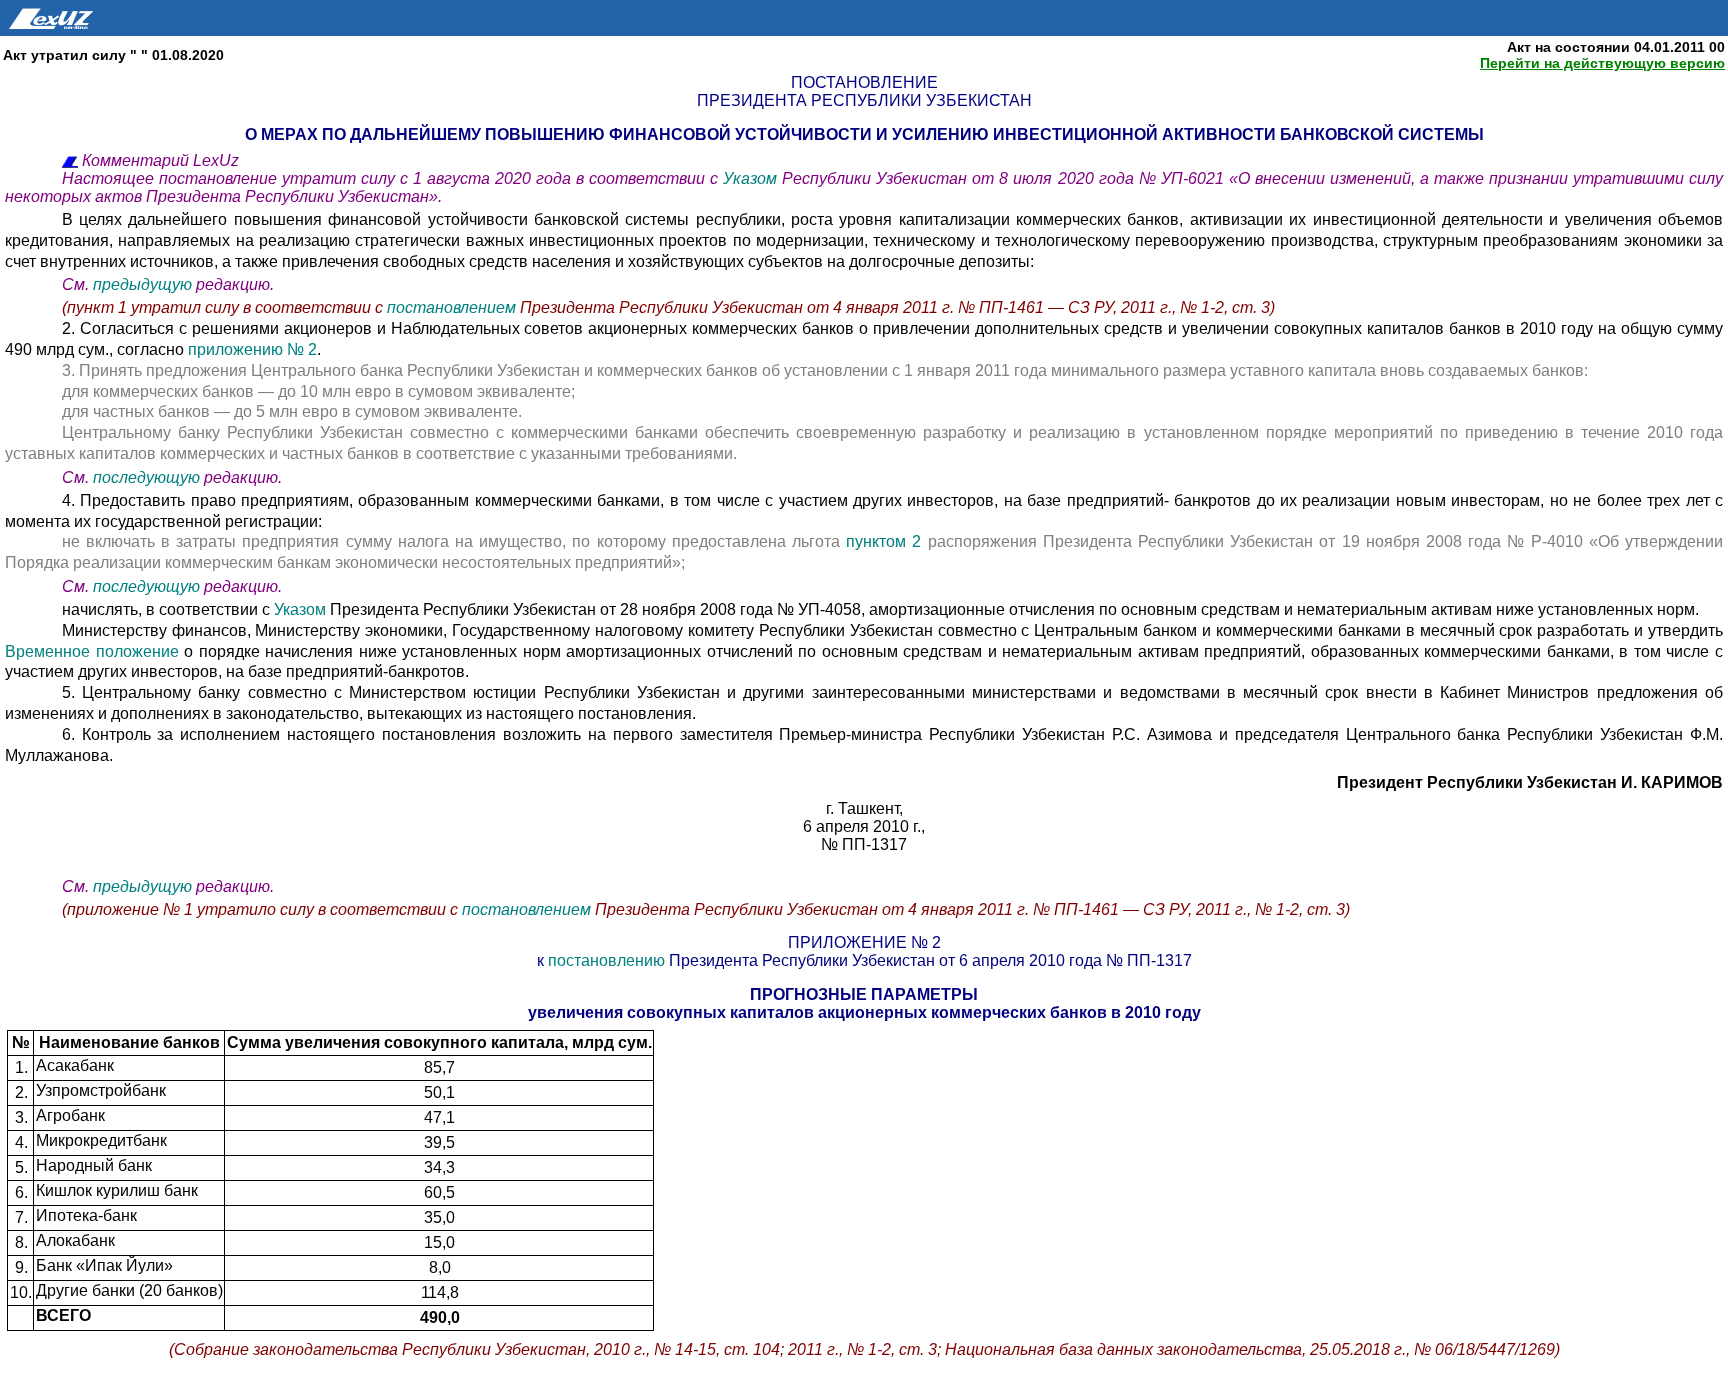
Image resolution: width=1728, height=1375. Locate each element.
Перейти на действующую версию (1602, 63)
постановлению (606, 960)
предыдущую (142, 284)
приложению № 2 (252, 349)
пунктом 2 (883, 541)
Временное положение (94, 651)
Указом (752, 178)
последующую (146, 477)
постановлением (451, 307)
